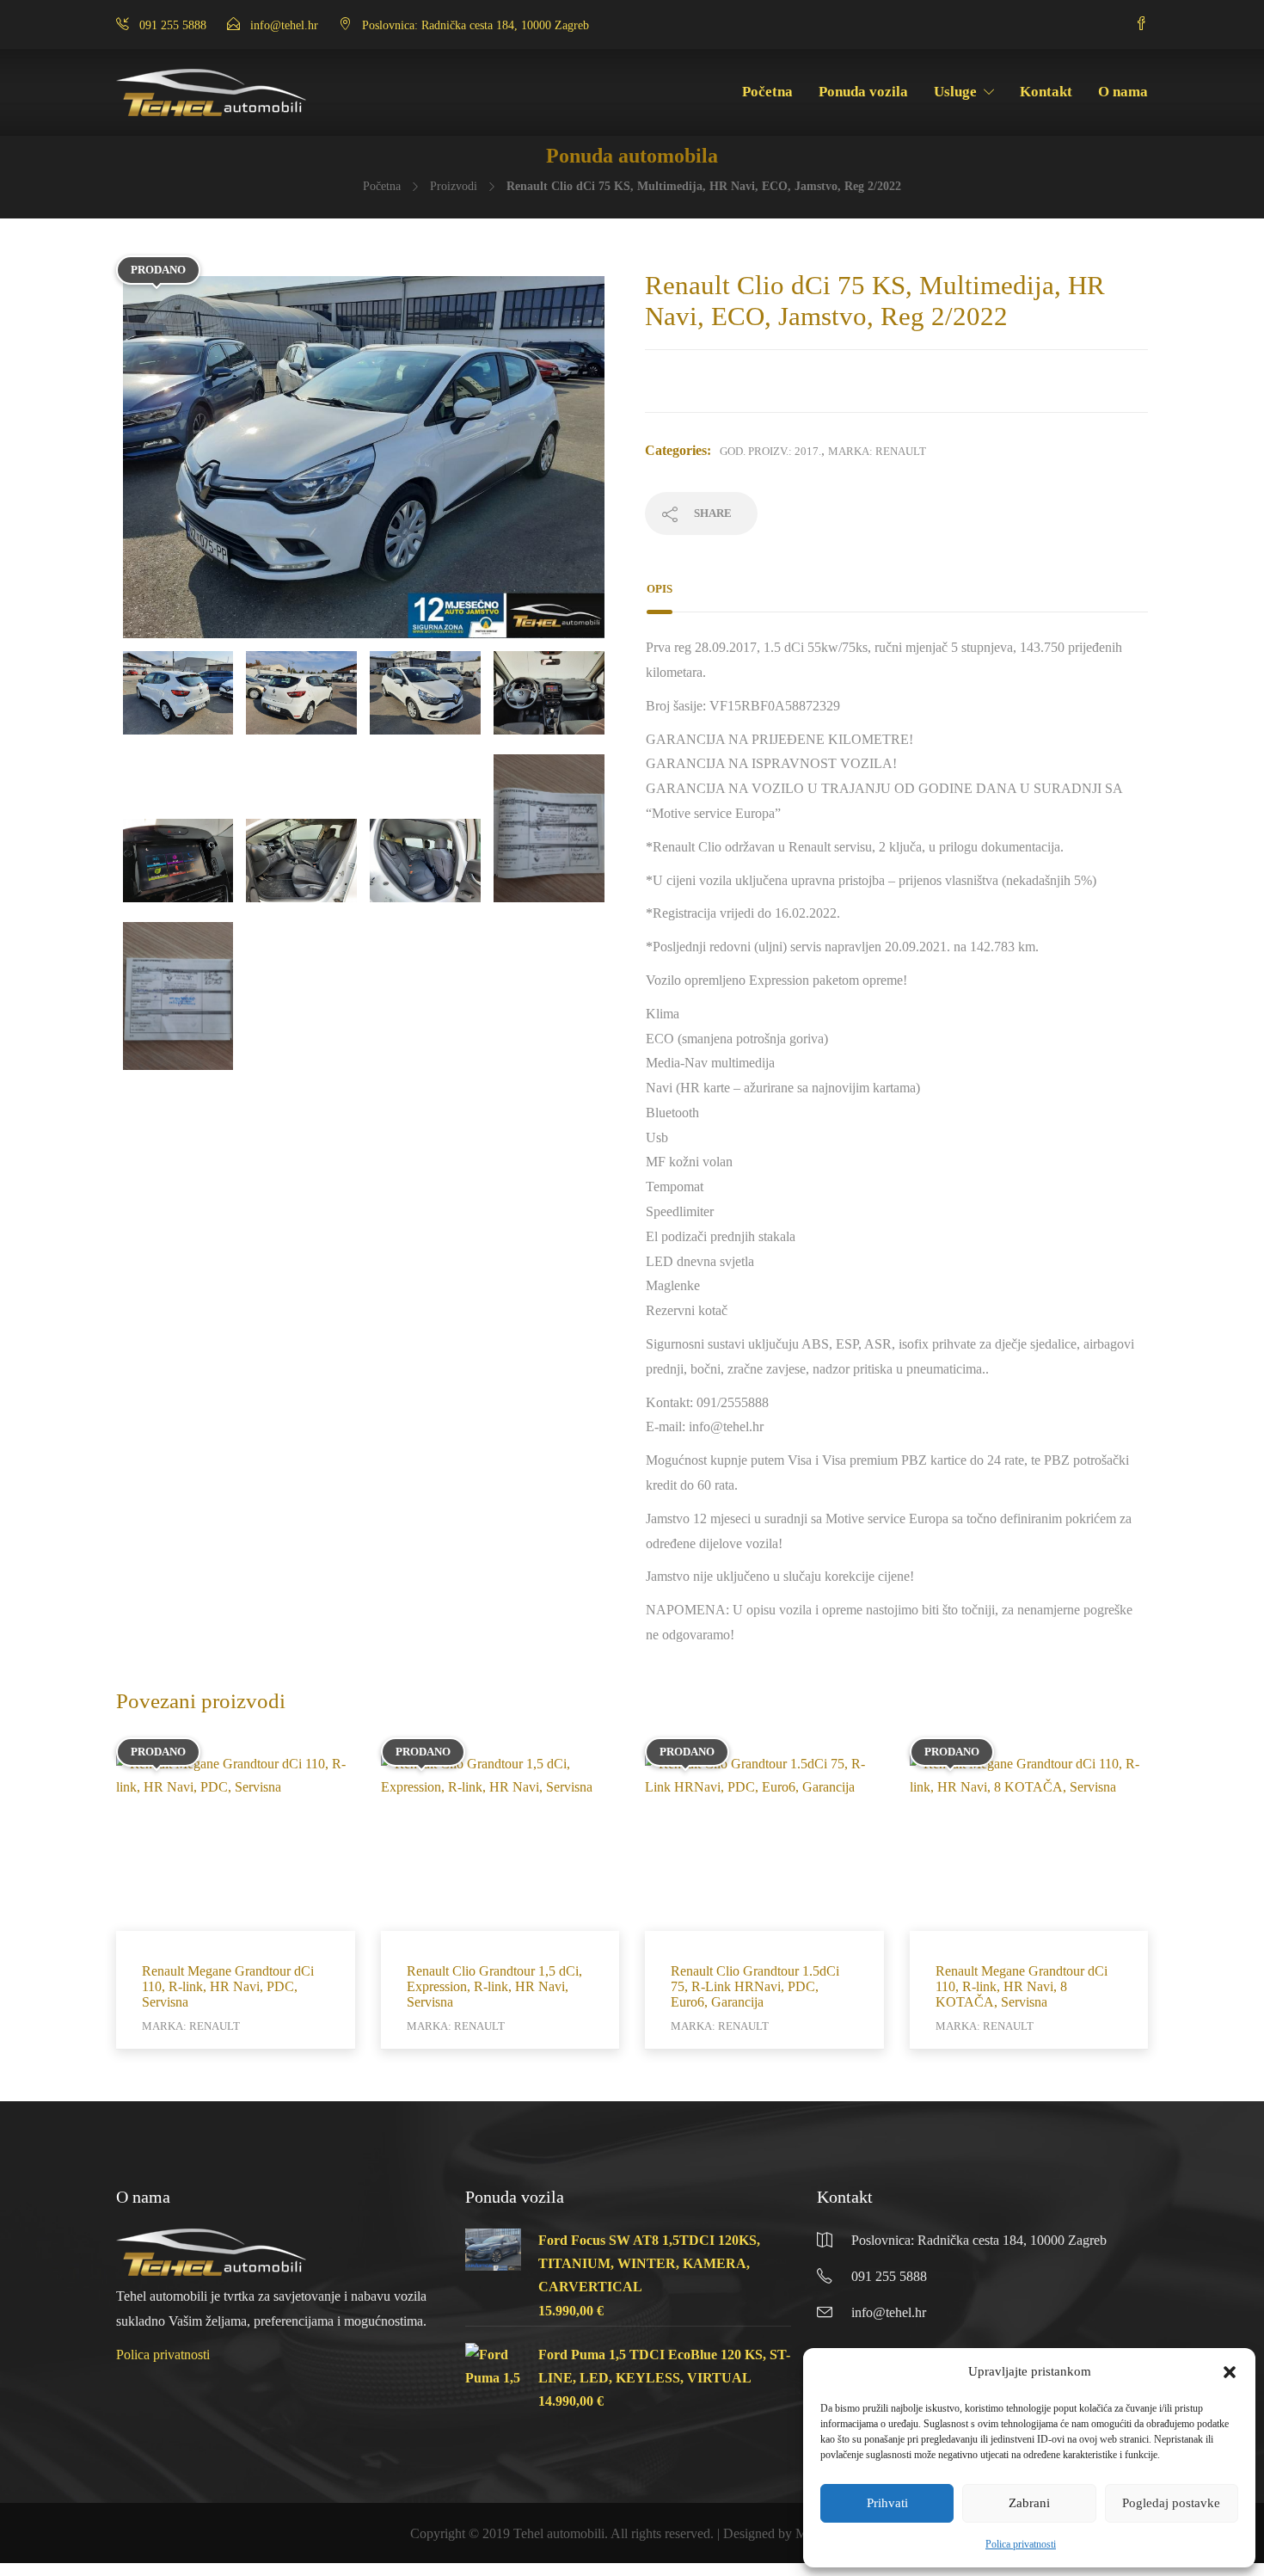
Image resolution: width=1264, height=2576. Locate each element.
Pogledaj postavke (1171, 2503)
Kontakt (1046, 92)
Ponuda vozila (863, 92)
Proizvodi (454, 186)
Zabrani (1029, 2503)
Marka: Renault (877, 451)
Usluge (955, 92)
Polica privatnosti (1021, 2544)
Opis (660, 589)
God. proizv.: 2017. (770, 451)
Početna (767, 92)
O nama (1123, 92)
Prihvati (887, 2503)
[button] (1230, 2372)
